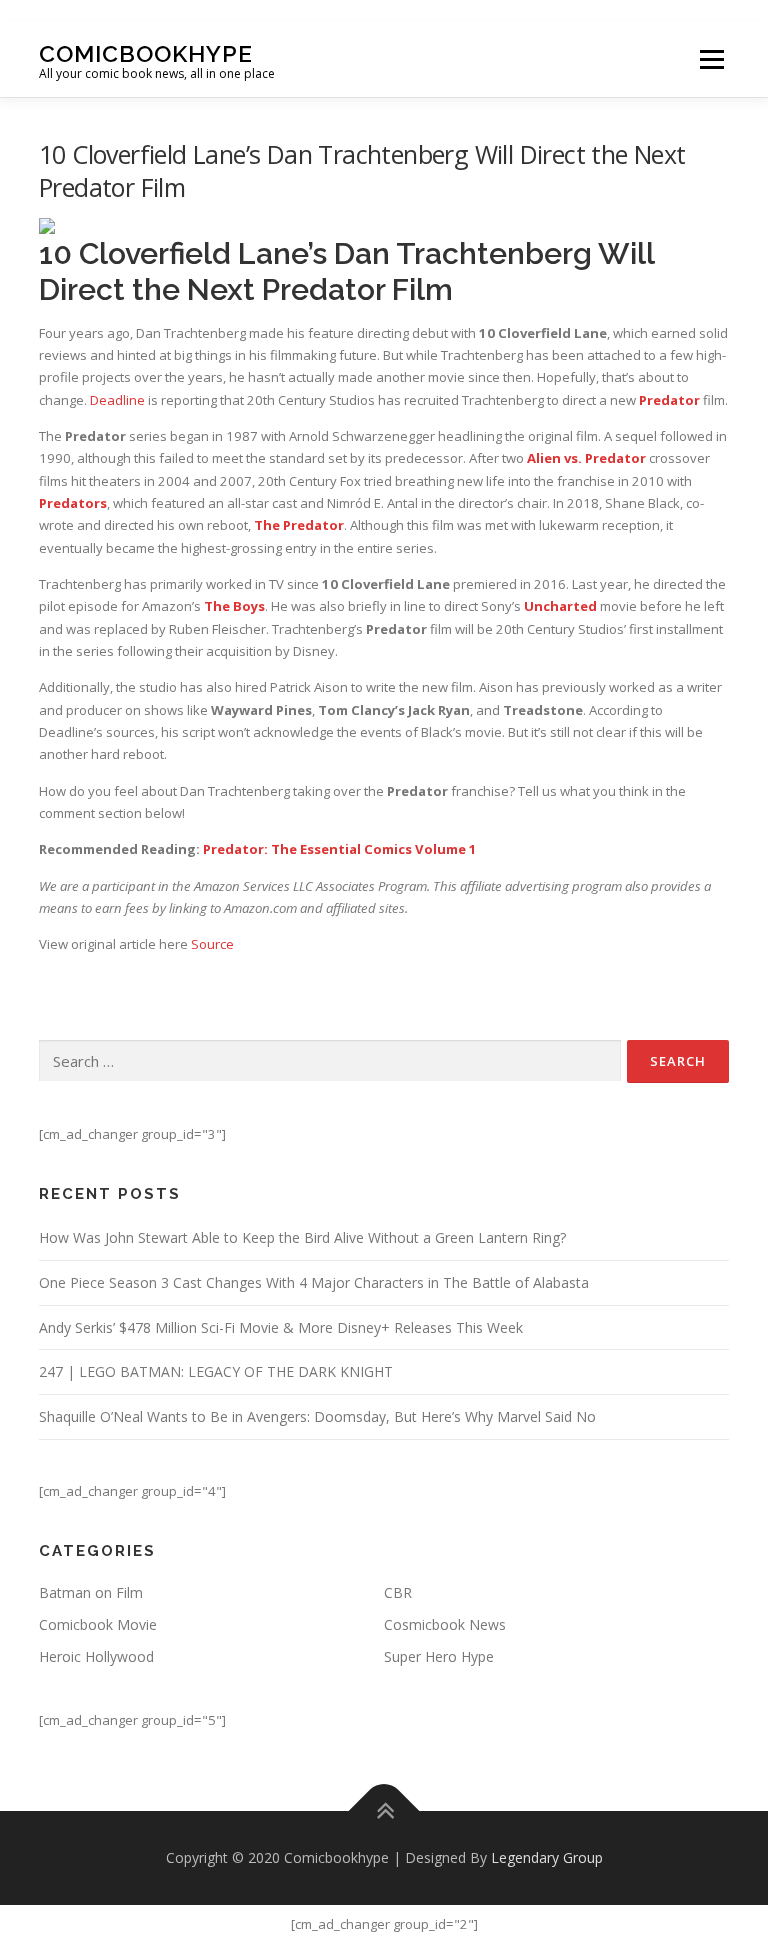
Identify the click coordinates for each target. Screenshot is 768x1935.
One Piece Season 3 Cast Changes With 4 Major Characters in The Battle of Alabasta (314, 1282)
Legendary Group (547, 1857)
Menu (711, 59)
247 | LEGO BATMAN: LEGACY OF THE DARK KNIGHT (216, 1371)
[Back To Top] (384, 1811)
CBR (398, 1592)
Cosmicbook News (445, 1624)
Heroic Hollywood (96, 1656)
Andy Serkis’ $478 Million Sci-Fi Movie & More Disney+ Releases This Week (281, 1327)
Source (212, 944)
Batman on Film (91, 1592)
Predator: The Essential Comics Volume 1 (340, 849)
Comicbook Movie (98, 1624)
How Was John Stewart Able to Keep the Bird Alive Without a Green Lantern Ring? (302, 1237)
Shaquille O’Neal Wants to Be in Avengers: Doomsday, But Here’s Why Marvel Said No (317, 1416)
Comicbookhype (146, 52)
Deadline (117, 400)
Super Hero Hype (439, 1656)
